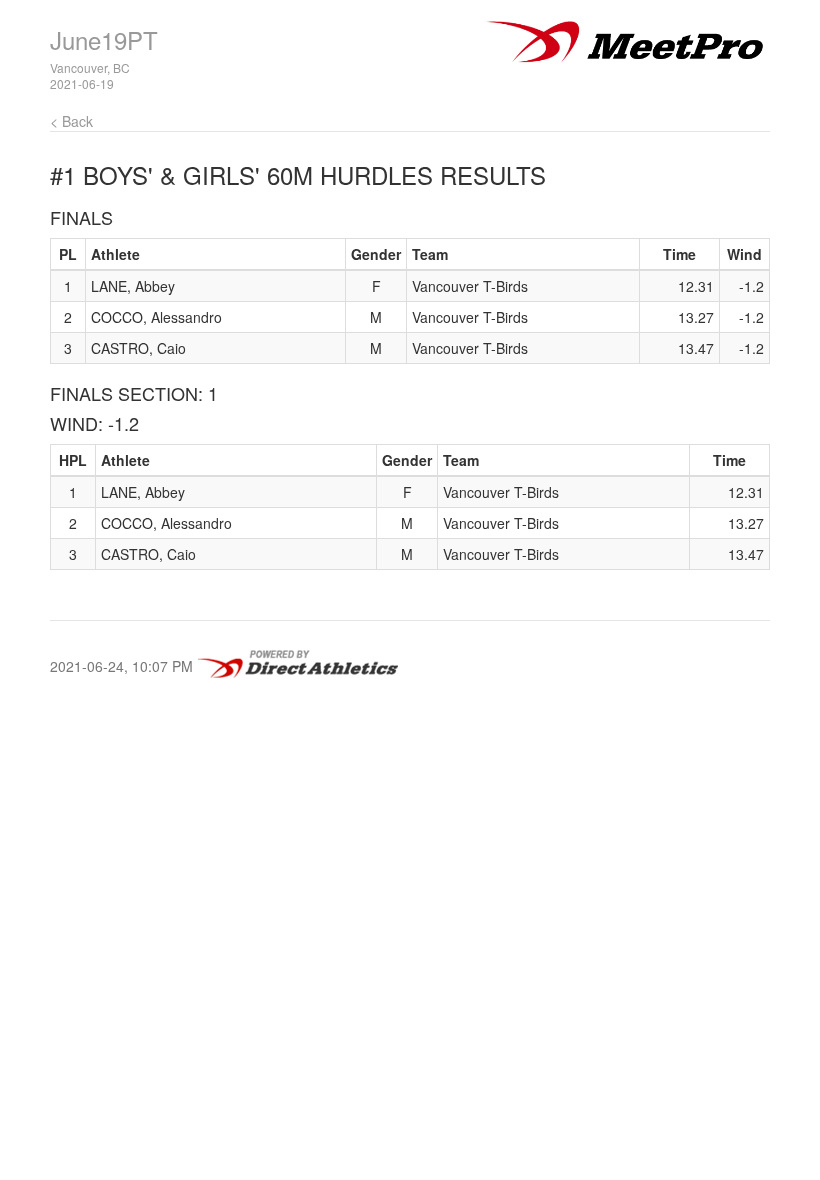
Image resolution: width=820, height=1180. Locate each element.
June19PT (104, 39)
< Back (71, 121)
